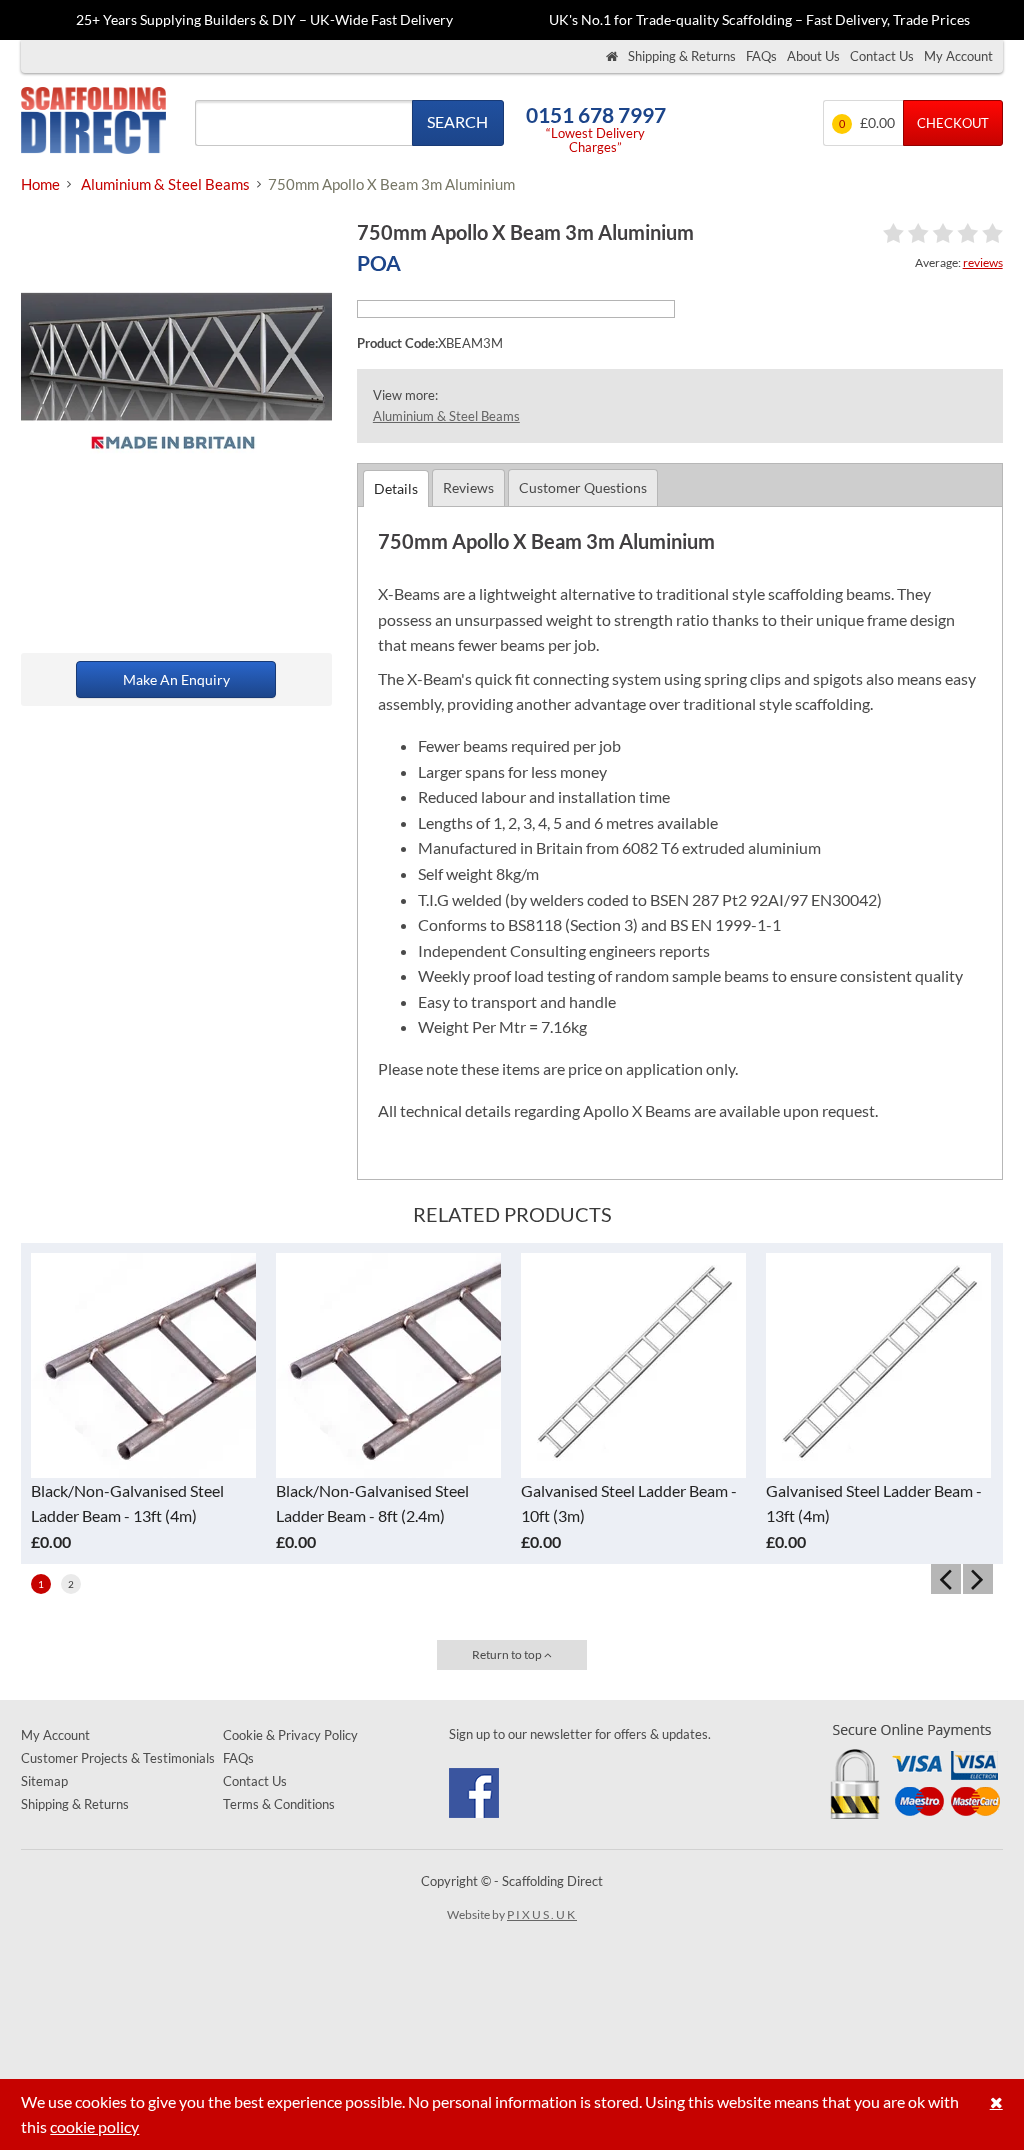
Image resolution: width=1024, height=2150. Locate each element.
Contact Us (882, 56)
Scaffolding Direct (93, 122)
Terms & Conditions (279, 1804)
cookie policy (94, 2126)
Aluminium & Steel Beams (446, 416)
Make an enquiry (176, 679)
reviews (983, 262)
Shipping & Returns (682, 56)
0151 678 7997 (596, 114)
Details (396, 488)
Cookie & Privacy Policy (290, 1735)
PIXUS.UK (542, 1914)
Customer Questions (583, 487)
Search (457, 121)
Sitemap (44, 1781)
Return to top (508, 1654)
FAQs (761, 56)
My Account (958, 56)
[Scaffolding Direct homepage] (612, 56)
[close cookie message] (996, 2102)
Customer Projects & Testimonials (118, 1758)
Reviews (468, 487)
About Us (813, 56)
